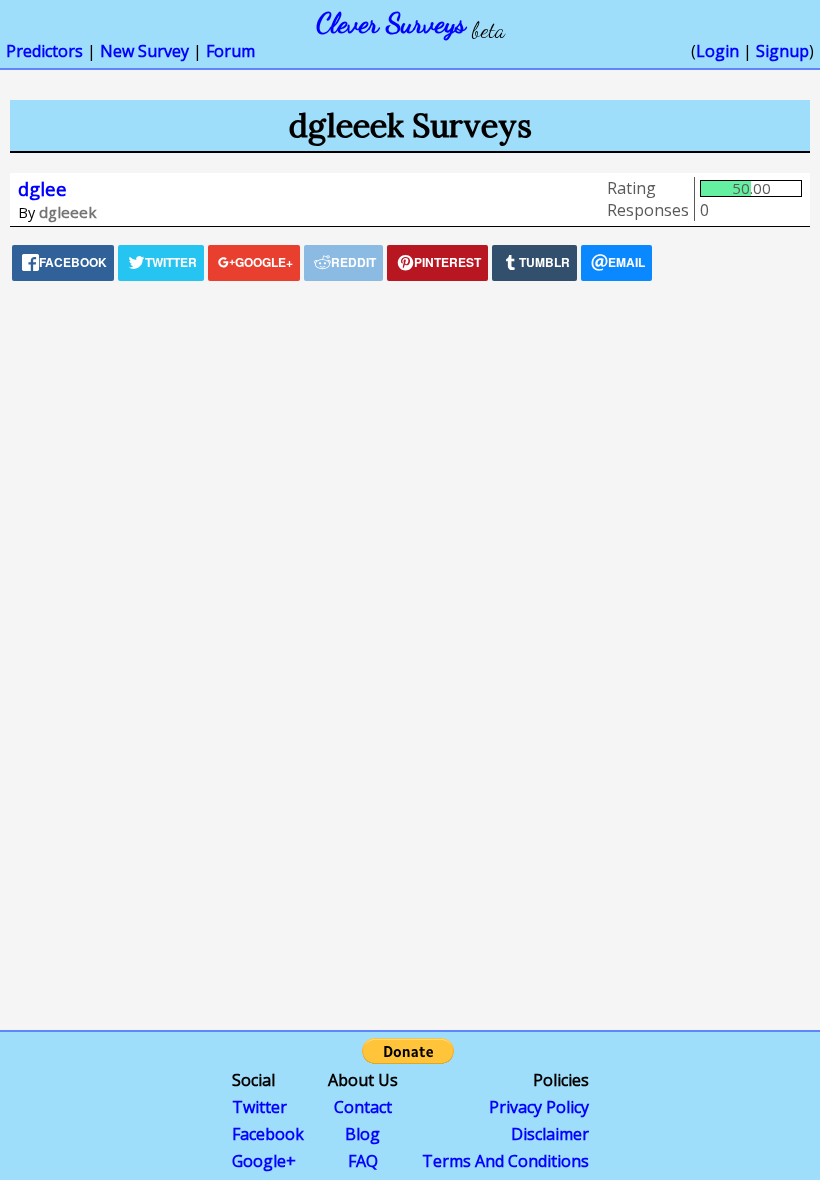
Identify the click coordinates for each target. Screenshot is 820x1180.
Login (717, 51)
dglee (42, 188)
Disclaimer (550, 1134)
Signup (782, 51)
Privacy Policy (539, 1107)
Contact (363, 1107)
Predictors (44, 51)
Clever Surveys (391, 23)
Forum (230, 51)
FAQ (363, 1161)
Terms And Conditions (505, 1161)
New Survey (144, 51)
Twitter (259, 1107)
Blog (362, 1134)
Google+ (264, 1161)
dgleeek (68, 212)
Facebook (268, 1134)
